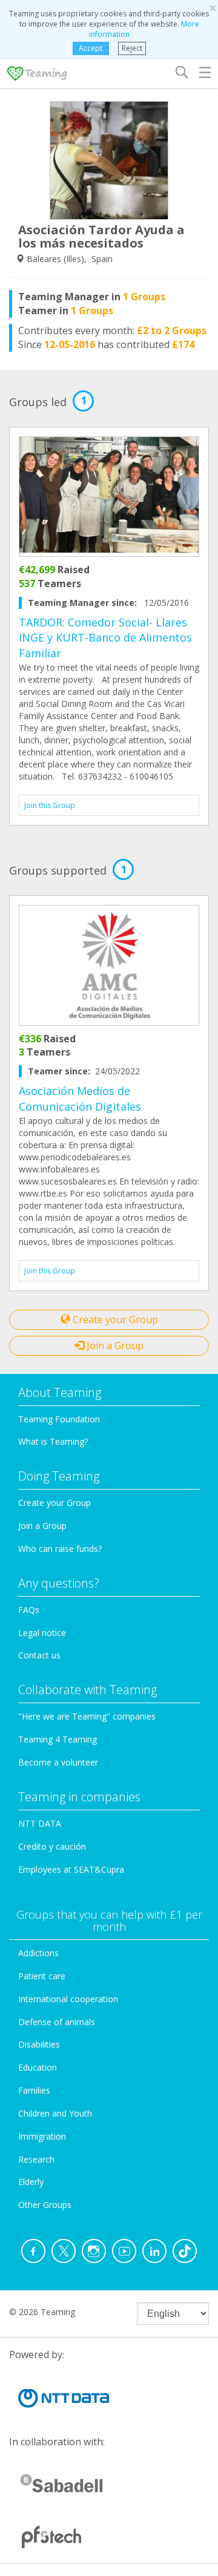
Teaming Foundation (59, 1419)
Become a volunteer (58, 1762)
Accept (91, 48)
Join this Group (50, 805)
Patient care (42, 1976)
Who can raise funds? (60, 1549)
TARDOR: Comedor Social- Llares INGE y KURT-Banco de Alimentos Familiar (105, 638)
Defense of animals (57, 2022)
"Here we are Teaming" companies (87, 1716)
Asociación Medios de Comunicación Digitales (80, 1099)
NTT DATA (40, 1823)
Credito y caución (52, 1846)
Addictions (38, 1953)
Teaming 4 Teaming (58, 1739)
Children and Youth (55, 2113)
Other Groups (45, 2205)
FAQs (29, 1610)
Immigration (42, 2136)
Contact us (39, 1655)
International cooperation (68, 1999)
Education (38, 2067)
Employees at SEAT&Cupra (71, 1869)
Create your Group (114, 1319)
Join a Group (114, 1345)
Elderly (31, 2182)
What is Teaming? (53, 1441)
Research (36, 2159)
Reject (132, 48)
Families (34, 2090)
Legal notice (42, 1633)
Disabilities (39, 2044)
